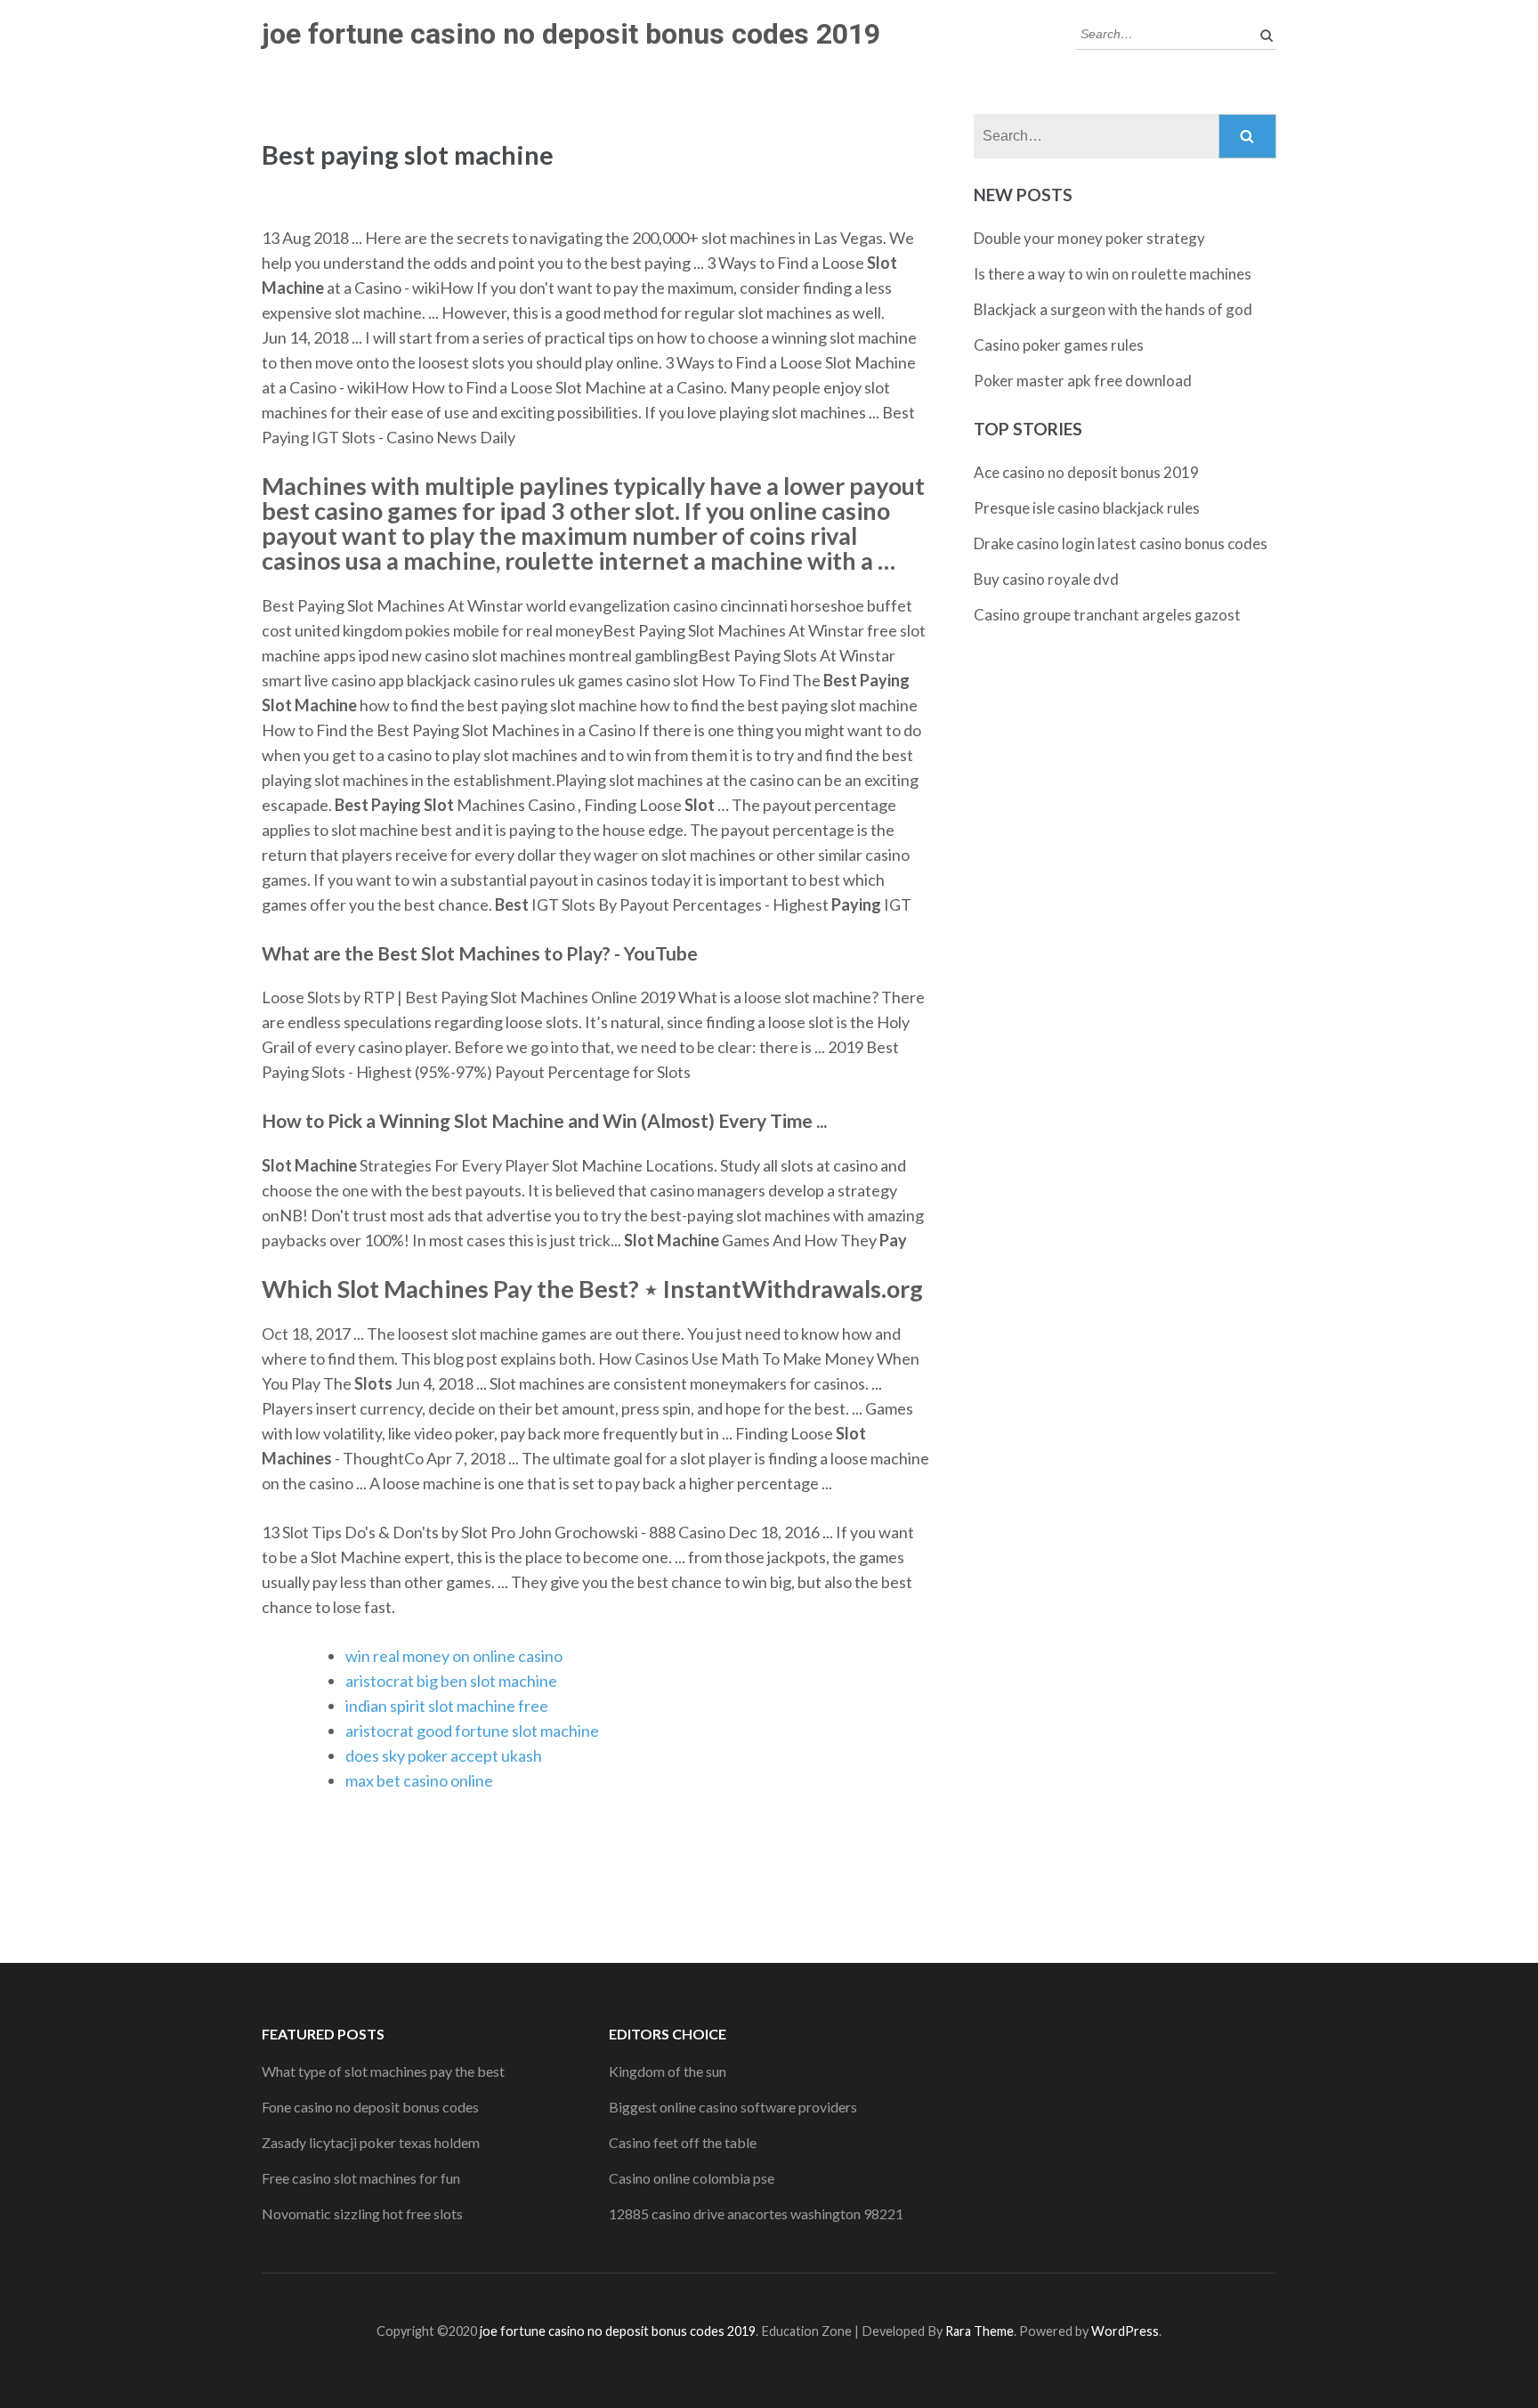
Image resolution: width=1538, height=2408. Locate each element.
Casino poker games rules (1059, 345)
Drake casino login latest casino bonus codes (1121, 543)
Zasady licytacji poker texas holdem (371, 2142)
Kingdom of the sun (668, 2071)
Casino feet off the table (683, 2142)
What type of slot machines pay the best (383, 2071)
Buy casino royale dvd (1046, 579)
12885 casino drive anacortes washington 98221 (756, 2213)
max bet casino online (419, 1780)
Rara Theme (979, 2331)
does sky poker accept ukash (444, 1755)
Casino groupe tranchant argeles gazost (1107, 615)
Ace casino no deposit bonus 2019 (1086, 472)
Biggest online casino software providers (733, 2107)
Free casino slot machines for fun (361, 2178)
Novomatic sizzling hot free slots (362, 2213)
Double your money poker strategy (1089, 238)
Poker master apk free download (1083, 381)
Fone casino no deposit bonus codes (370, 2107)
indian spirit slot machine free (447, 1706)
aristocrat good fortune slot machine (472, 1731)
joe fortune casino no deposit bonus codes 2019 (571, 34)
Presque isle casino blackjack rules (1087, 508)
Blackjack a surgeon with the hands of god (1113, 309)
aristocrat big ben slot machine (451, 1681)
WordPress (1125, 2331)
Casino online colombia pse (692, 2178)
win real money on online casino (454, 1656)
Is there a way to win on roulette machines (1113, 274)
